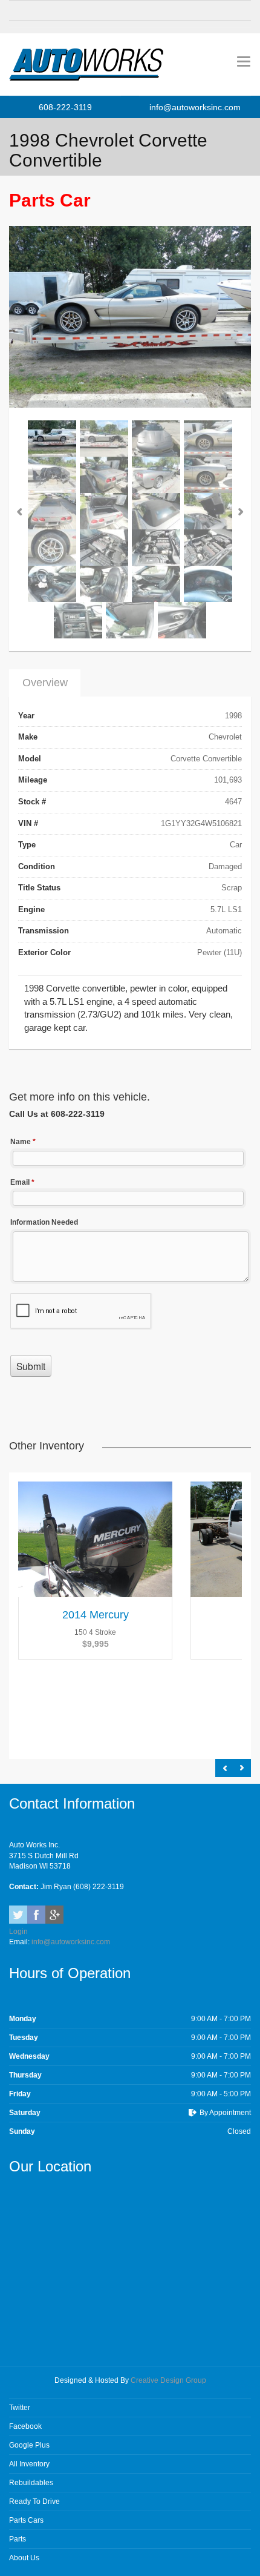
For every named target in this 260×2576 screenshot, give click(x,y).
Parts (18, 2539)
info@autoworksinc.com (195, 107)
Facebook (36, 1915)
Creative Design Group (168, 2380)
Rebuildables (31, 2483)
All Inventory (29, 2464)
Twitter (18, 1915)
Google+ (54, 1915)
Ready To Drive (34, 2502)
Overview (45, 683)
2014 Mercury (96, 1615)
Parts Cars (26, 2520)
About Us (24, 2558)
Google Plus (29, 2445)
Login (18, 1932)
